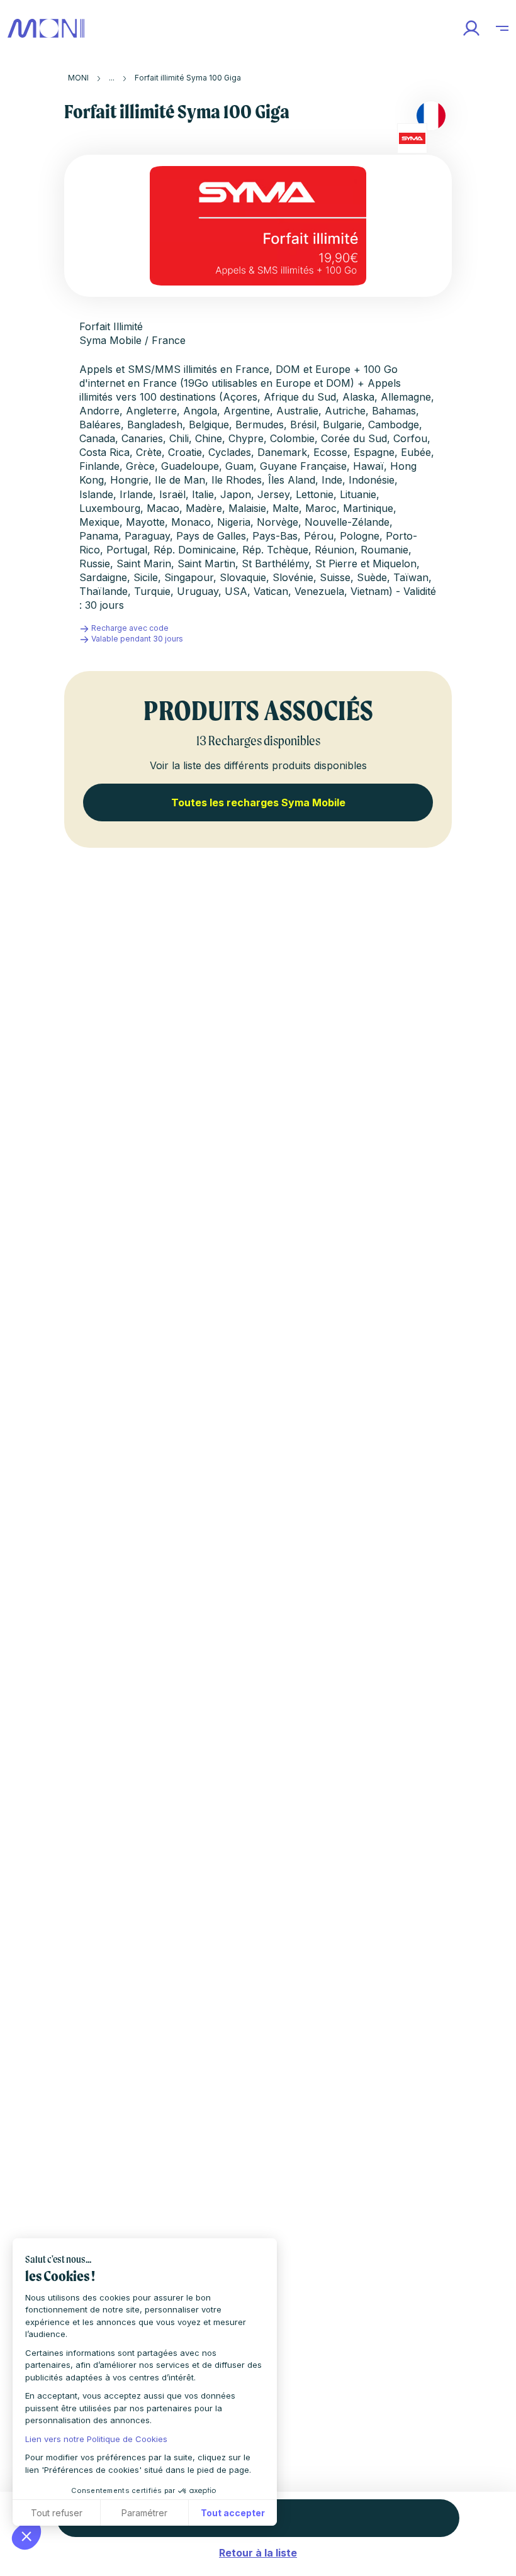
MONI (78, 78)
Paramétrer (144, 2513)
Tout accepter (233, 2513)
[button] (26, 2536)
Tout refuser (57, 2513)
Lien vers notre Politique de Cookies (96, 2439)
